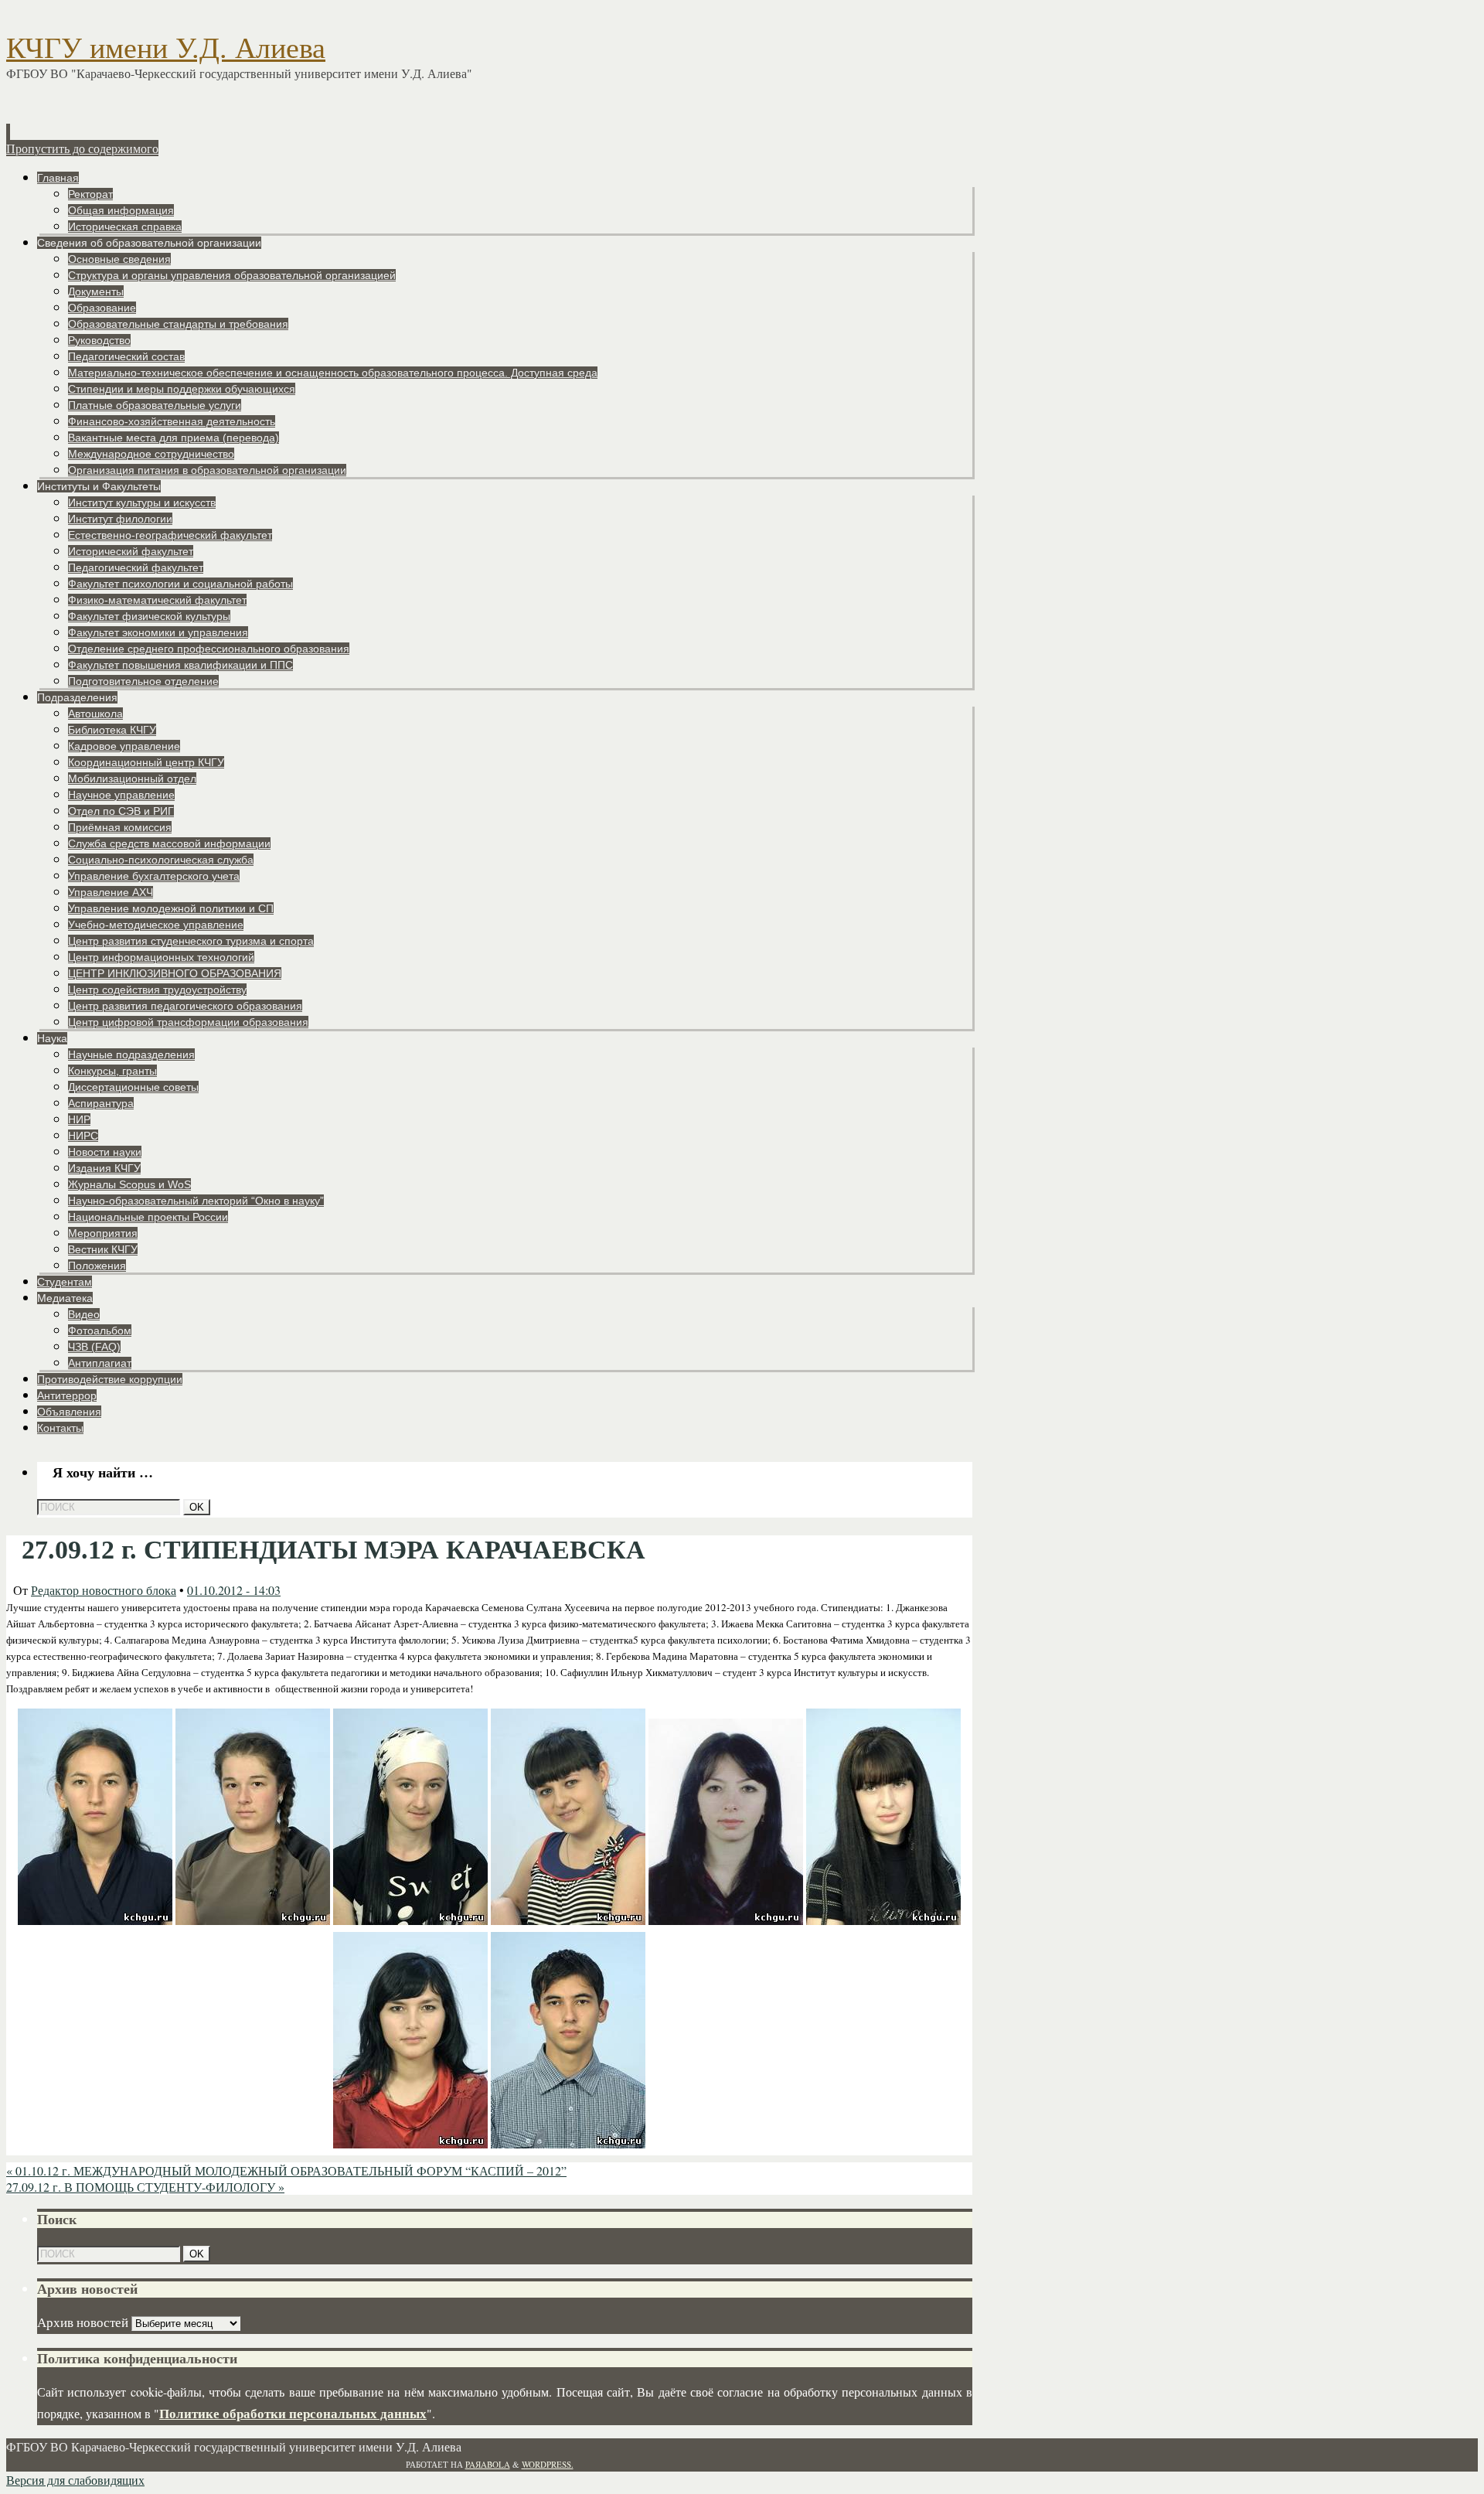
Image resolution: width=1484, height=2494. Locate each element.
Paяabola (488, 2464)
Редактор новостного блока (104, 1590)
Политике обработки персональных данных (293, 2413)
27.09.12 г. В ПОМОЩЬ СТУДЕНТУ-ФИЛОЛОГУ (145, 2187)
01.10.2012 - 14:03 (234, 1590)
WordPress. (548, 2464)
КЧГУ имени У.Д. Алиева (166, 48)
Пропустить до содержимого (82, 148)
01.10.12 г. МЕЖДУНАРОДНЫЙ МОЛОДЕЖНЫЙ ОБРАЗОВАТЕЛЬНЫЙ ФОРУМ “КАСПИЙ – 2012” (286, 2170)
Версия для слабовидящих (75, 2480)
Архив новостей (83, 2322)
